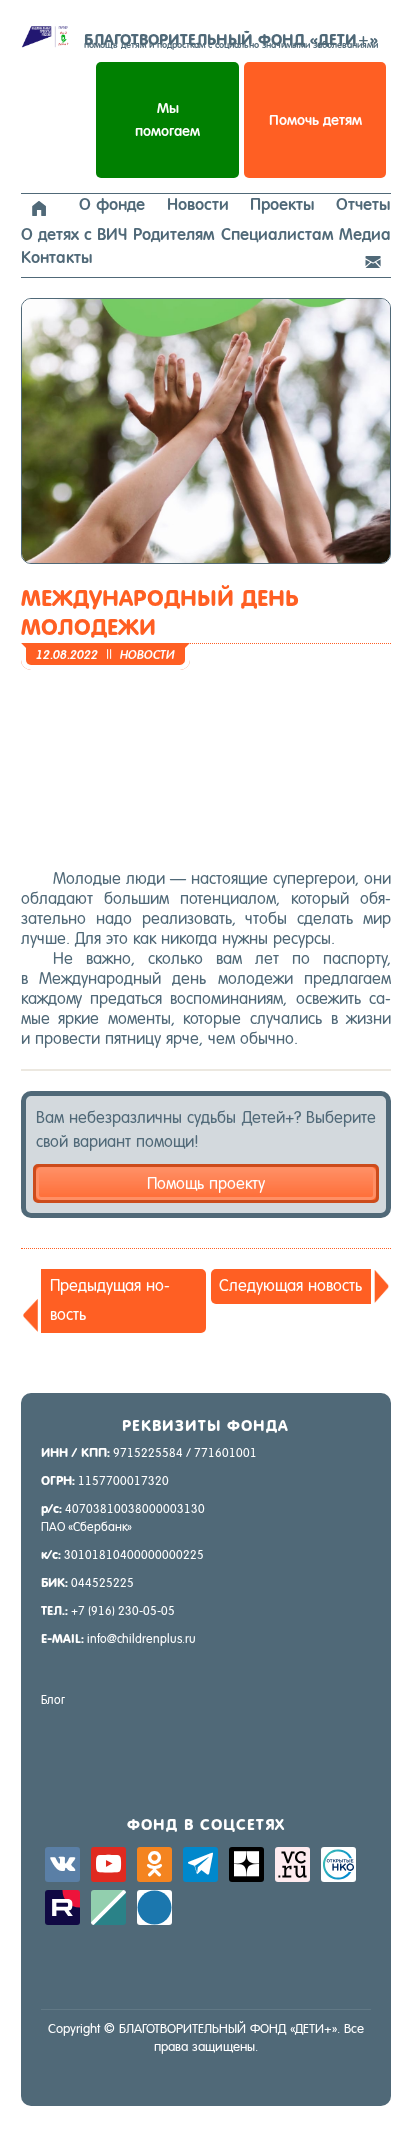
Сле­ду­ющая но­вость (290, 1285)
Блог (53, 1700)
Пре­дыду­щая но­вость (110, 1300)
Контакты (57, 257)
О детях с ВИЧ (74, 234)
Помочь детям (315, 120)
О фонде (112, 204)
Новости (198, 204)
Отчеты (363, 204)
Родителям (173, 234)
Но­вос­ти (147, 655)
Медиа (365, 234)
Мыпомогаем (167, 119)
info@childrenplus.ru (141, 1639)
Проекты (282, 204)
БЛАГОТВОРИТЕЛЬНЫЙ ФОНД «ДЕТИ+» (231, 40)
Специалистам (277, 234)
